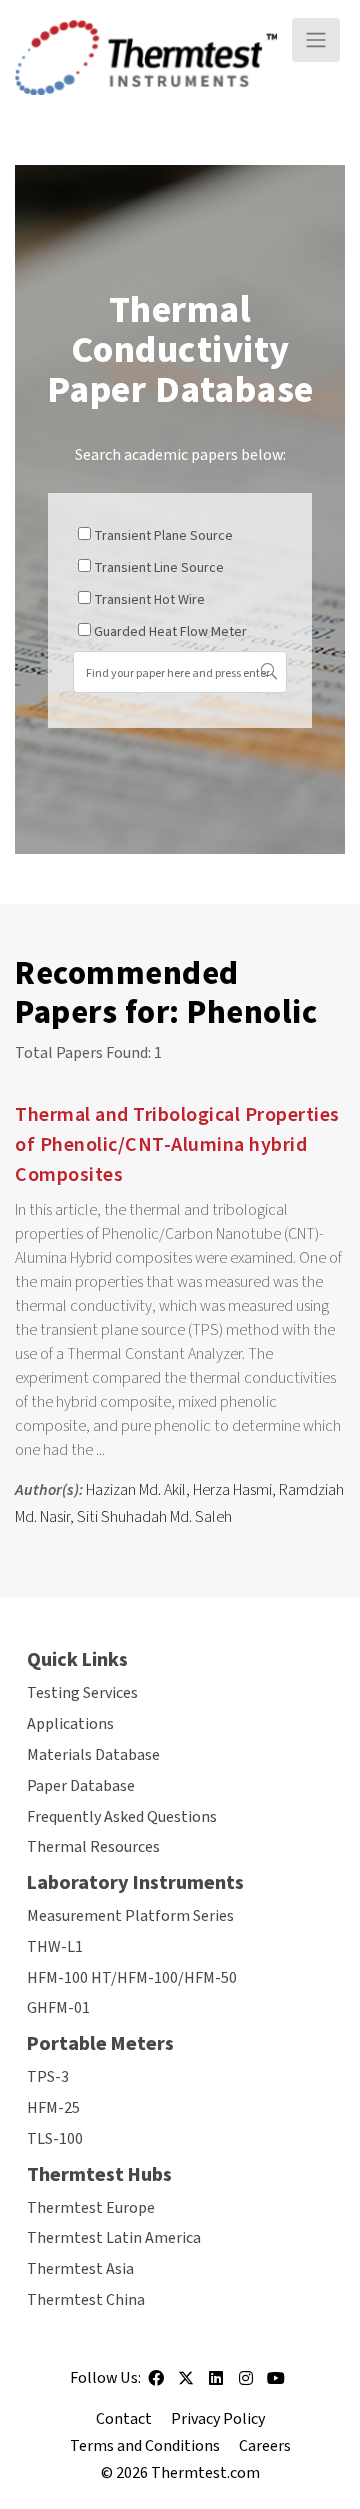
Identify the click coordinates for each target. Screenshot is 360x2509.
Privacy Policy (218, 2419)
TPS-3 (48, 2077)
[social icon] (156, 2385)
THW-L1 (55, 1947)
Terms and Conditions (145, 2446)
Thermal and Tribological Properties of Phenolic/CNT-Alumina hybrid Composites (177, 1145)
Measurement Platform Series (130, 1916)
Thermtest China (86, 2300)
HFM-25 (53, 2108)
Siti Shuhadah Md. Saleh (154, 1517)
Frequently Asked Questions (122, 1817)
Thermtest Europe (91, 2208)
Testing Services (82, 1693)
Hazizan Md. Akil (136, 1490)
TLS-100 (55, 2139)
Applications (70, 1724)
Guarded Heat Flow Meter (170, 632)
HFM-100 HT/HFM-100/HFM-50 (132, 1978)
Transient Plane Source (163, 536)
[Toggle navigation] (316, 40)
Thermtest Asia (80, 2269)
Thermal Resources (93, 1847)
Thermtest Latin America (114, 2238)
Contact (124, 2419)
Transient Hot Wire (149, 600)
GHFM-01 (58, 2008)
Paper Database (81, 1786)
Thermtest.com (205, 2473)
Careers (265, 2446)
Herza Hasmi (232, 1490)
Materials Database (93, 1755)
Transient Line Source (159, 568)
